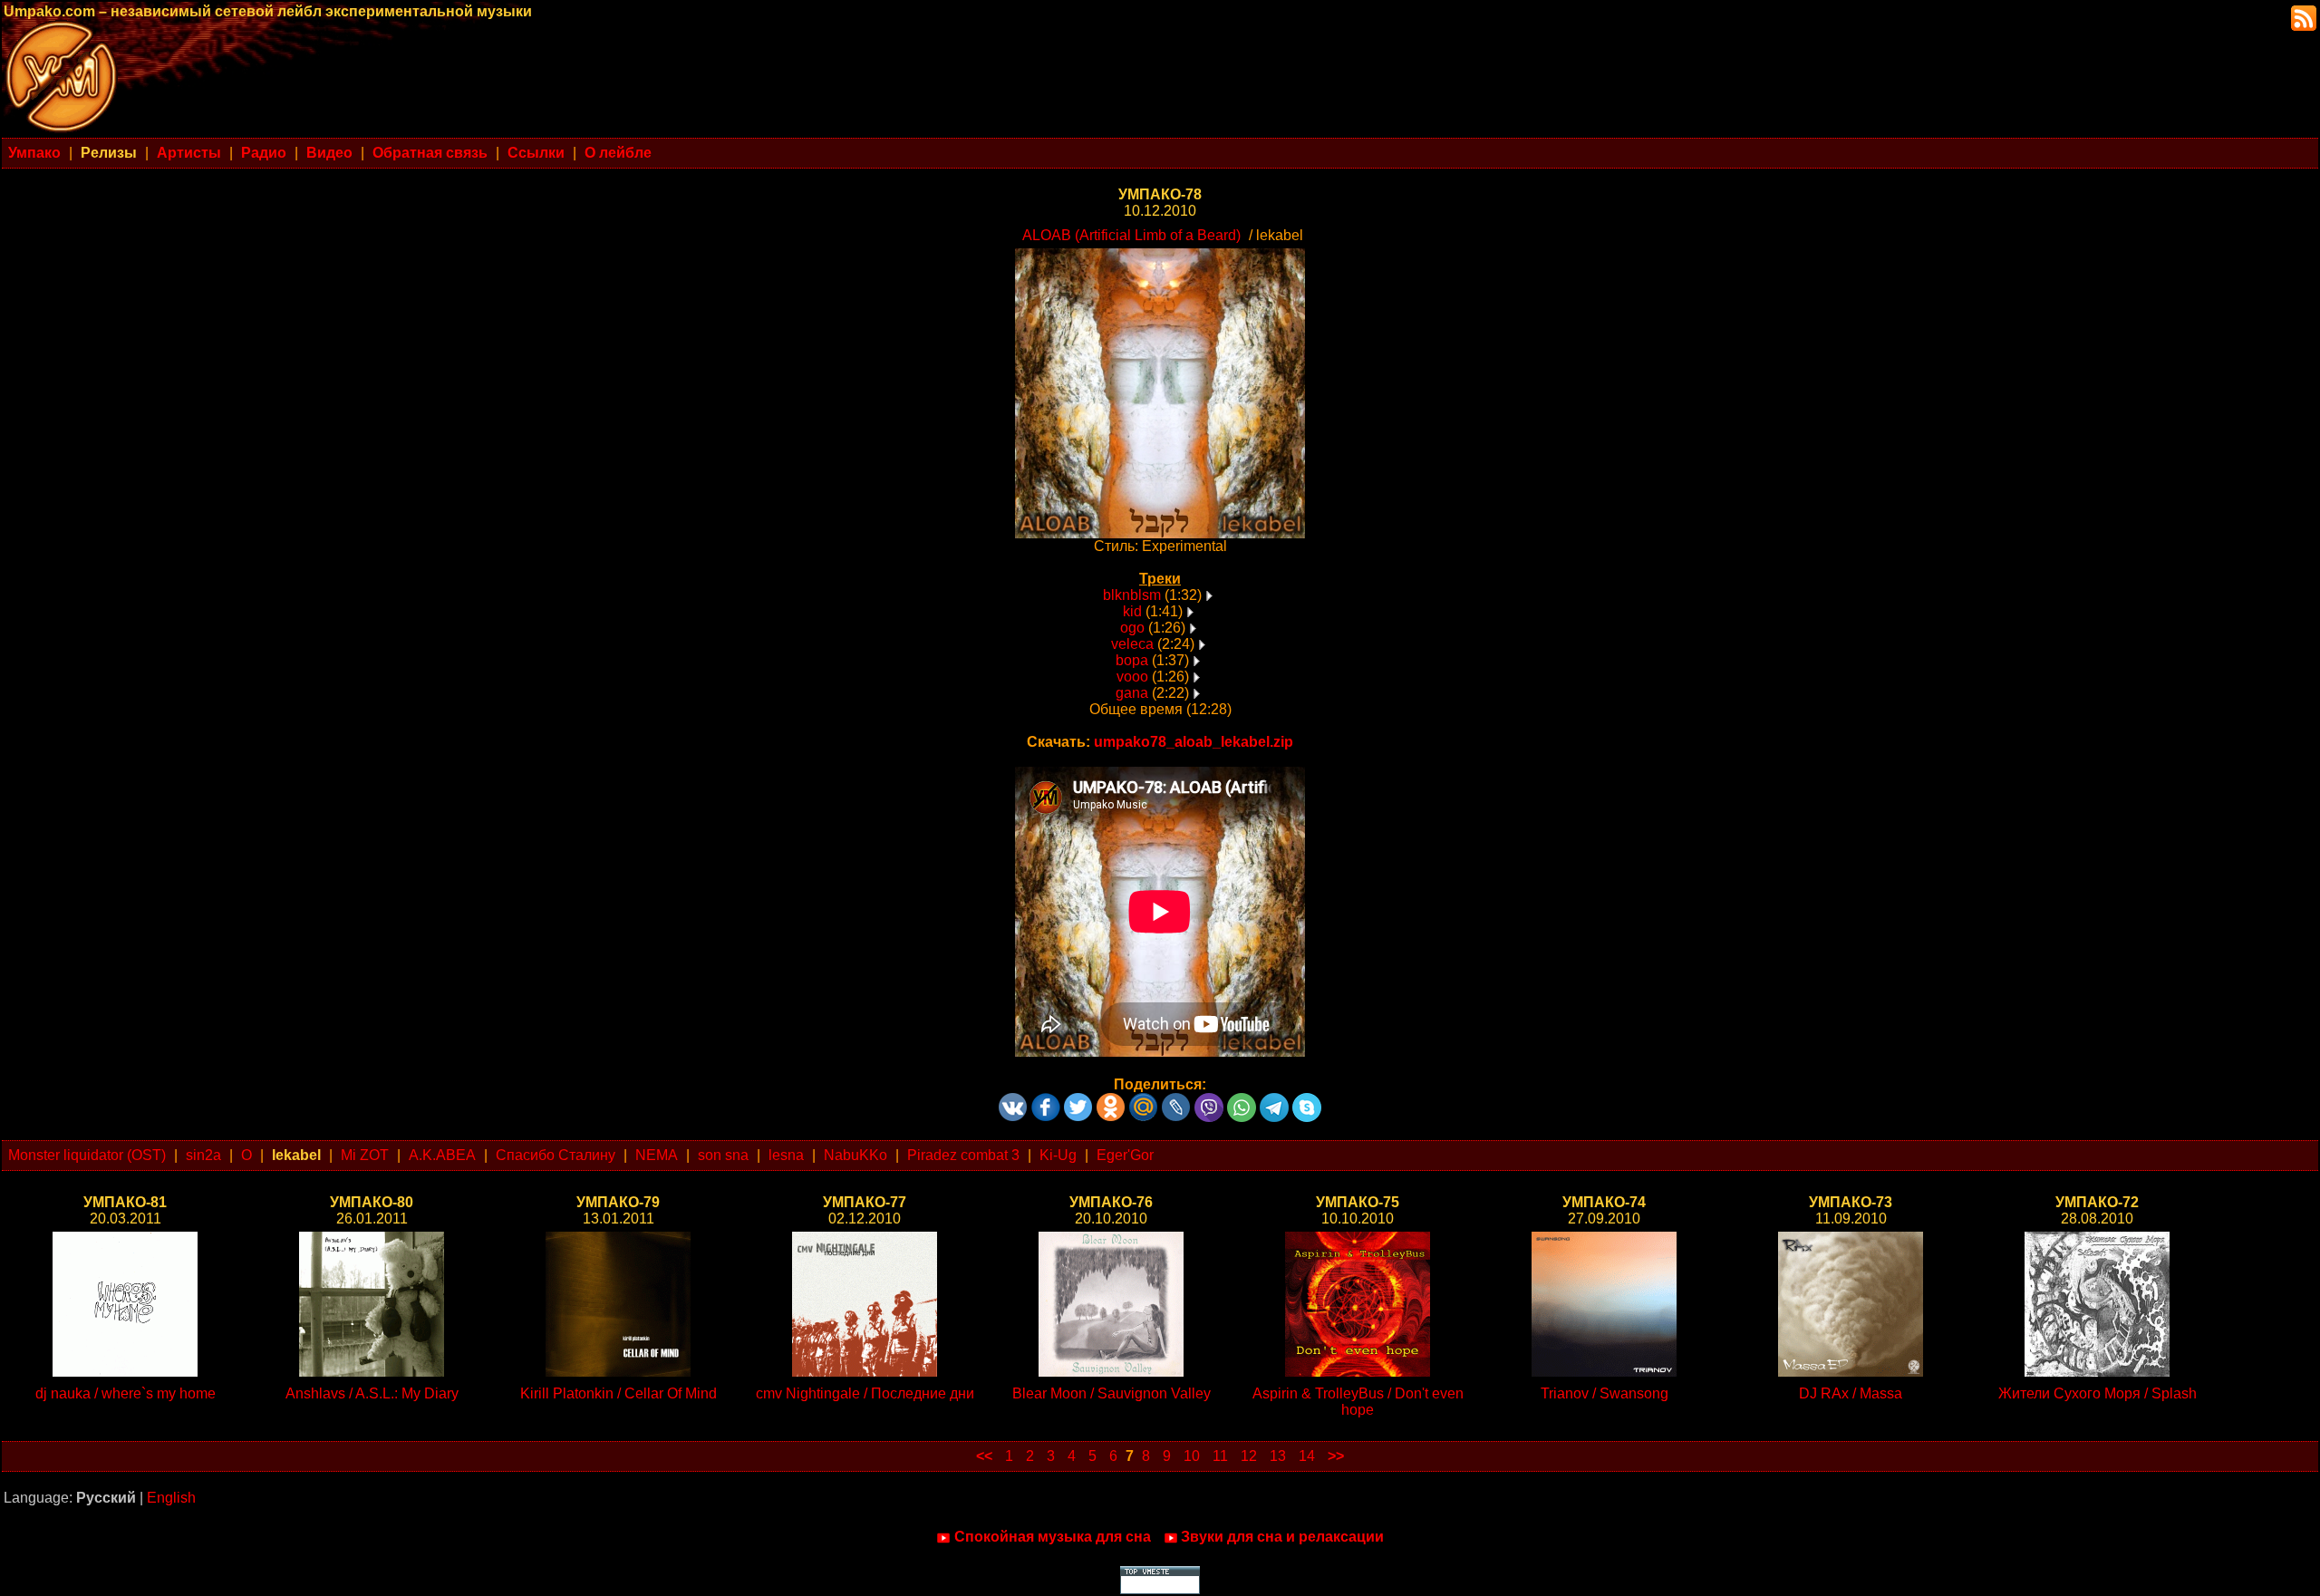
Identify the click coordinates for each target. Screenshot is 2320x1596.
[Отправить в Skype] (1307, 1101)
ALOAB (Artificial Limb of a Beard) (1131, 235)
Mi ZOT (365, 1155)
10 (1192, 1456)
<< (984, 1456)
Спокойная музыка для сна (1053, 1537)
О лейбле (618, 153)
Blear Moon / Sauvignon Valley (1112, 1393)
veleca (1132, 644)
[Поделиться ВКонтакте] (1013, 1101)
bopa (1132, 660)
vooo (1132, 677)
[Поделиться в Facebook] (1046, 1101)
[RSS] (2302, 17)
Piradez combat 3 (963, 1155)
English (171, 1498)
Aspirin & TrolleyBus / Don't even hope (1358, 1402)
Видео (329, 153)
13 (1278, 1456)
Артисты (189, 153)
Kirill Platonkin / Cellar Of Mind (619, 1393)
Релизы (109, 153)
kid (1132, 611)
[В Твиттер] (1078, 1101)
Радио (264, 153)
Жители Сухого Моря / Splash (2098, 1393)
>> (1336, 1456)
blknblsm (1132, 595)
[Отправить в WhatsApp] (1242, 1101)
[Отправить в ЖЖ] (1176, 1101)
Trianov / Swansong (1605, 1393)
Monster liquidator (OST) (87, 1155)
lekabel (296, 1155)
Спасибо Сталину (556, 1155)
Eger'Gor (1125, 1155)
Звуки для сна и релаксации (1282, 1537)
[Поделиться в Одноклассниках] (1111, 1101)
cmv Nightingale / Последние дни (865, 1393)
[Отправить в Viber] (1209, 1101)
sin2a (203, 1155)
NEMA (657, 1155)
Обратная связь (430, 153)
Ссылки (536, 153)
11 (1220, 1456)
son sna (723, 1155)
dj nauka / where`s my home (126, 1393)
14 (1307, 1456)
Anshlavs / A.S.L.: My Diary (372, 1393)
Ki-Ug (1058, 1155)
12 (1249, 1456)
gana (1132, 693)
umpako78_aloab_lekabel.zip (1194, 742)
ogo (1132, 628)
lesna (786, 1155)
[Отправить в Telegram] (1274, 1101)
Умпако (34, 153)
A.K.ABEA (442, 1155)
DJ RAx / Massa (1851, 1393)
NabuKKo (855, 1155)
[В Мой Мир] (1144, 1101)
